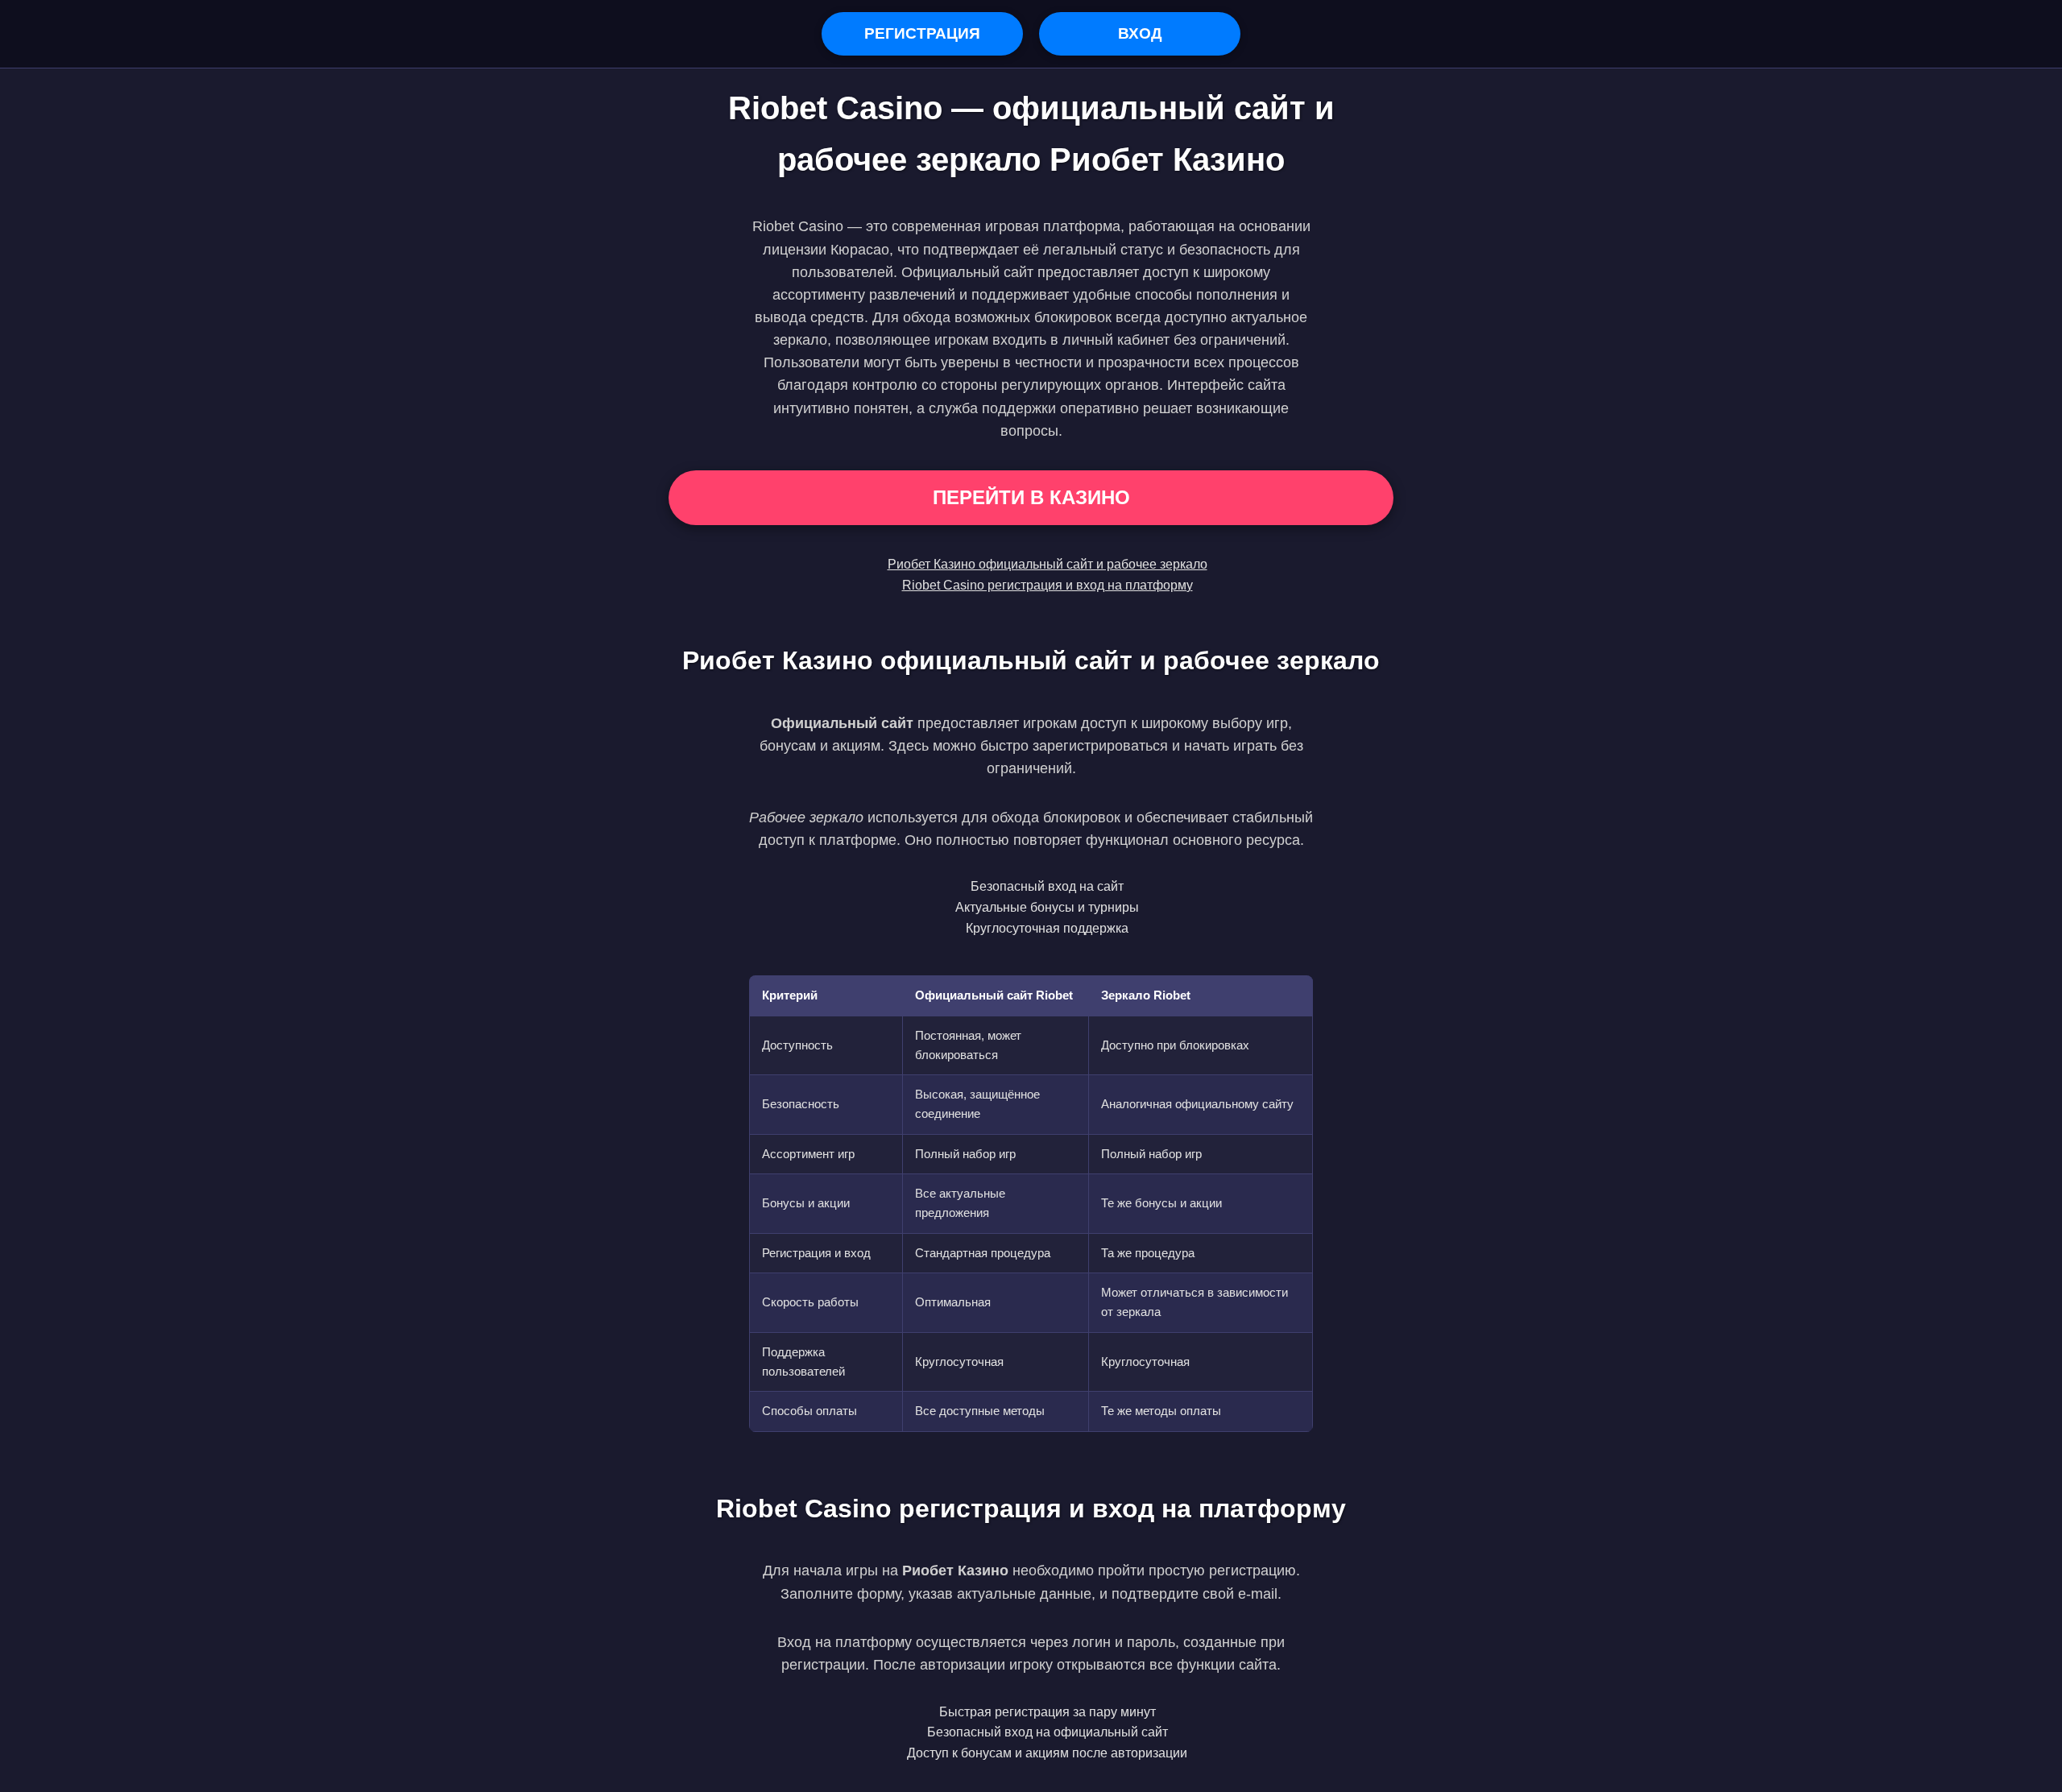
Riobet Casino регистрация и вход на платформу (1048, 585)
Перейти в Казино (1031, 497)
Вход (1140, 33)
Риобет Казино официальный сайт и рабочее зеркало (1048, 564)
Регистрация (922, 33)
